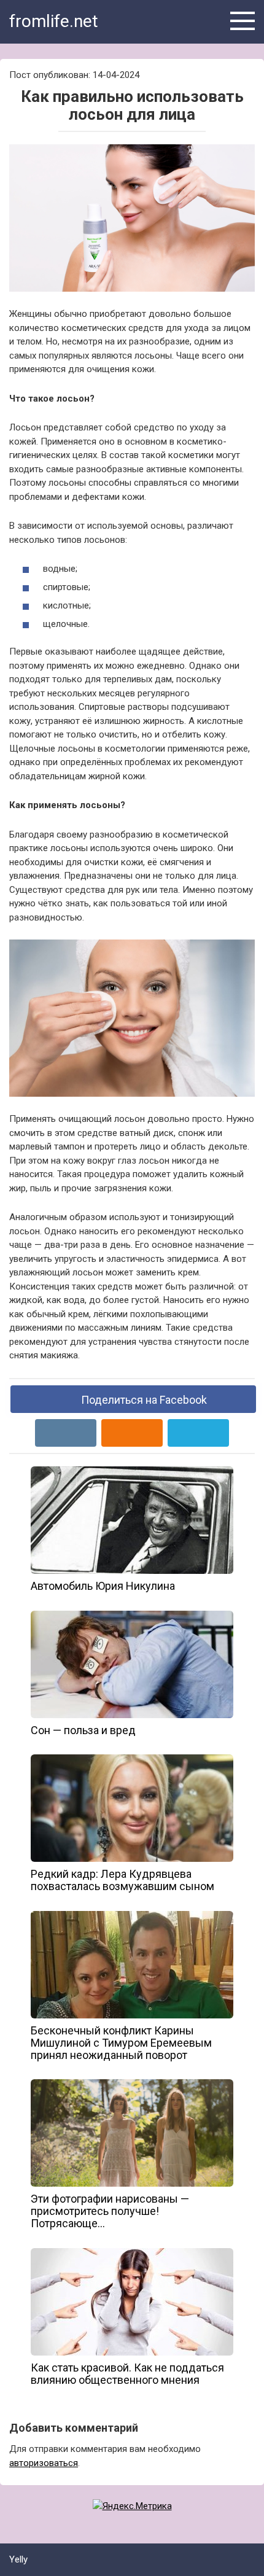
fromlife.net (54, 21)
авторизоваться (44, 2463)
